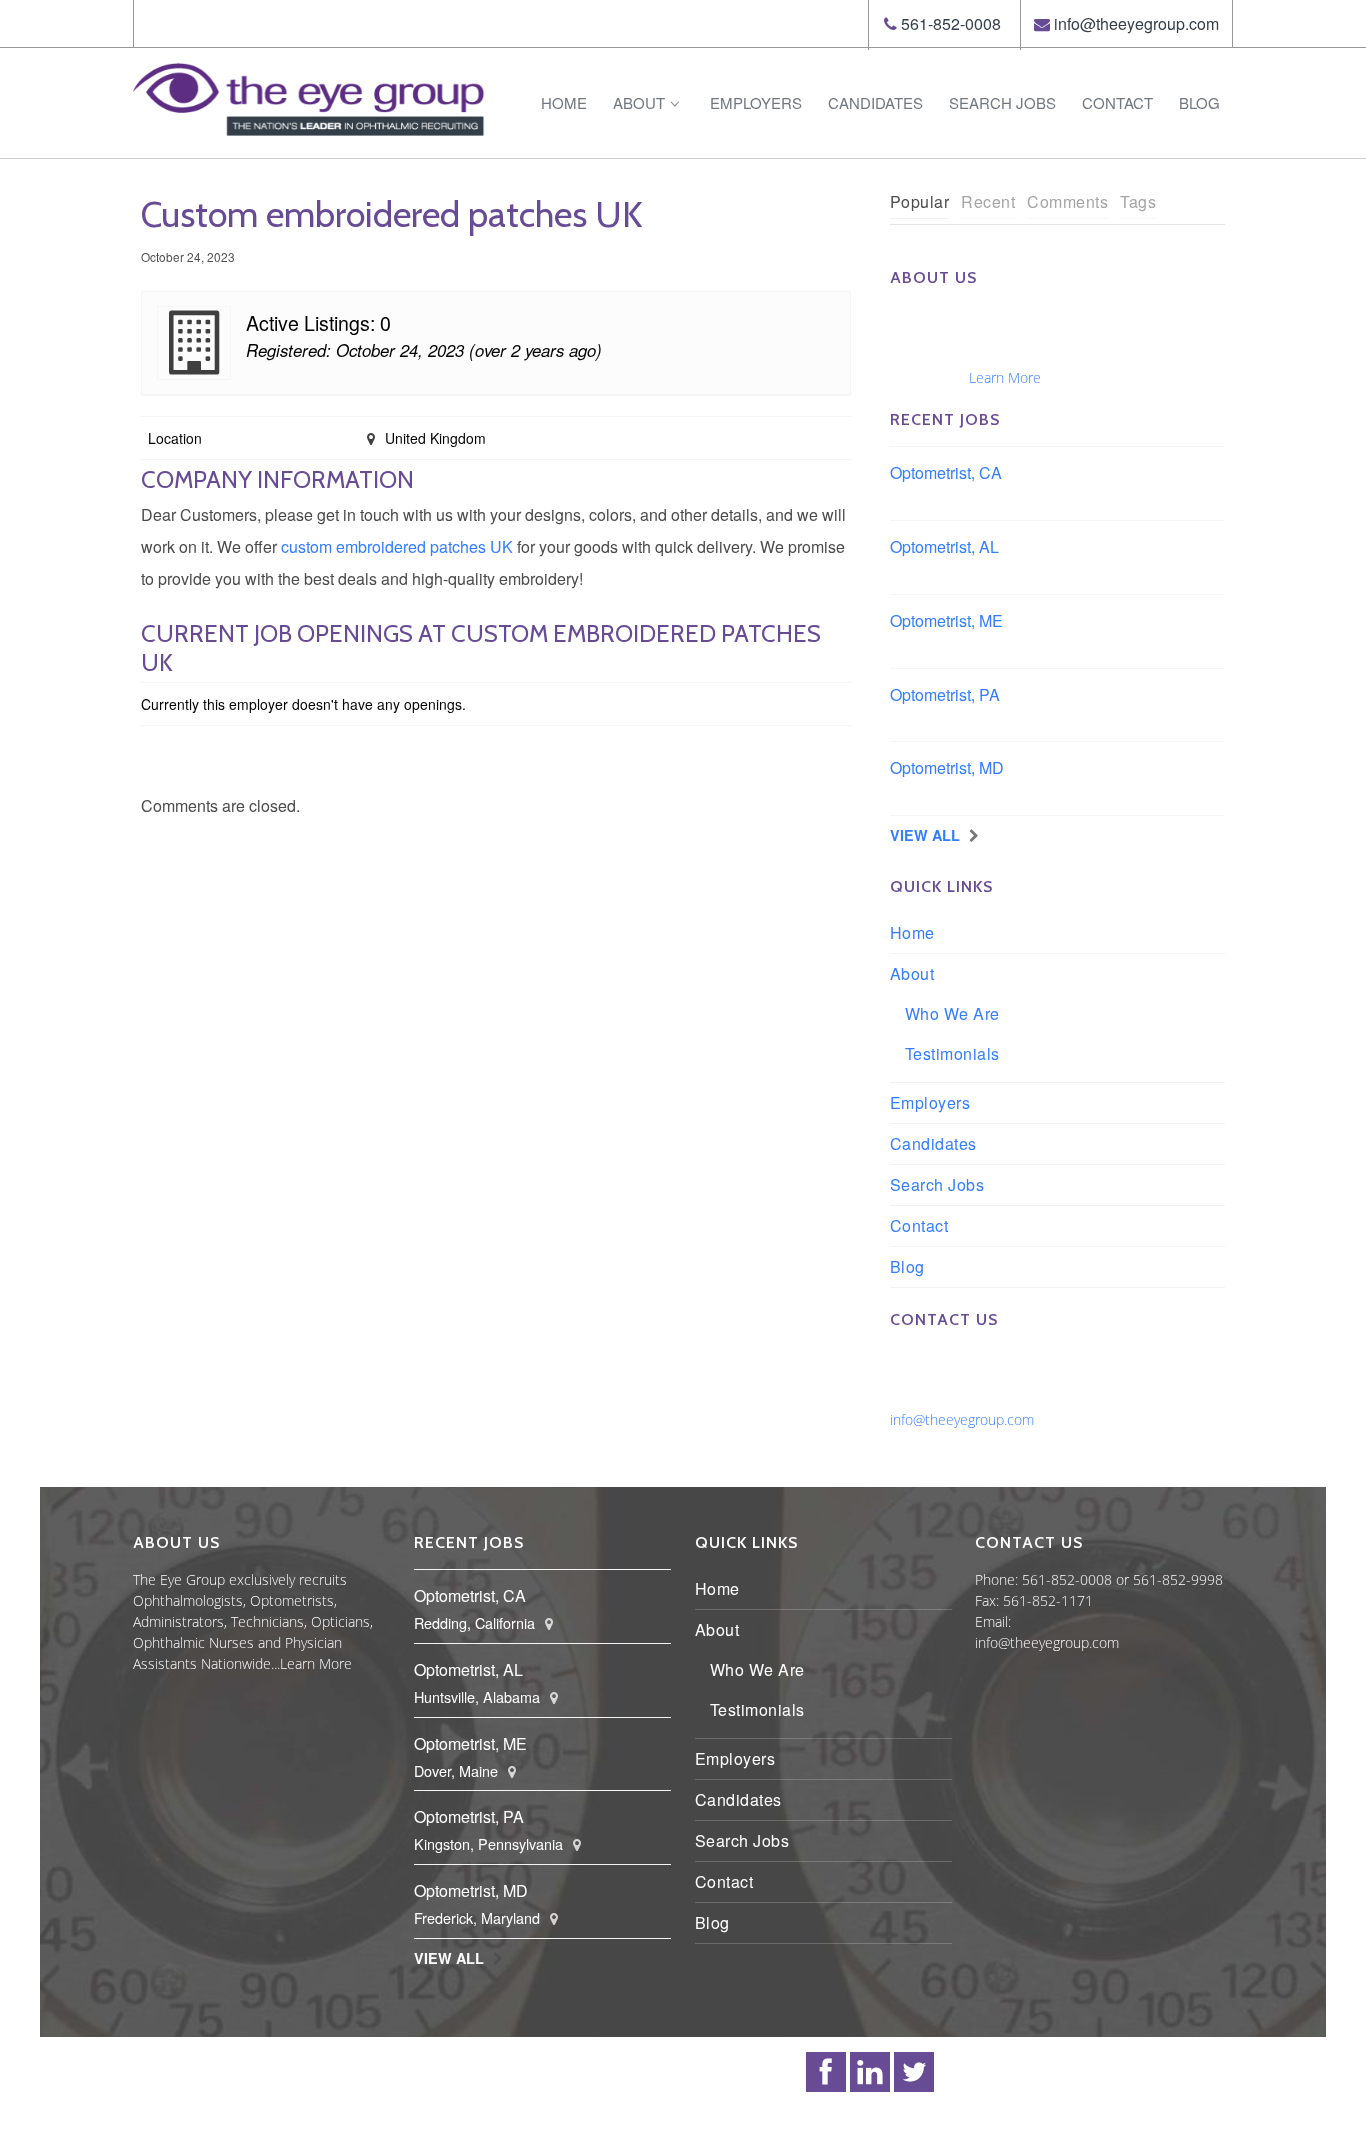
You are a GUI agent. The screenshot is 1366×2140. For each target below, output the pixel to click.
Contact (1117, 102)
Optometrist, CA (946, 472)
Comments (1067, 201)
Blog (1199, 102)
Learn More (1005, 377)
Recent (988, 201)
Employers (756, 102)
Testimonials (952, 1053)
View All (925, 835)
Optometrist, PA (945, 694)
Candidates (875, 102)
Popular (920, 201)
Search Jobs (1002, 102)
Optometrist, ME (946, 620)
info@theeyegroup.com (1136, 23)
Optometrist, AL (944, 546)
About (639, 102)
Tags (1138, 201)
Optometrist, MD (947, 767)
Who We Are (952, 1013)
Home (564, 102)
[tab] (920, 202)
